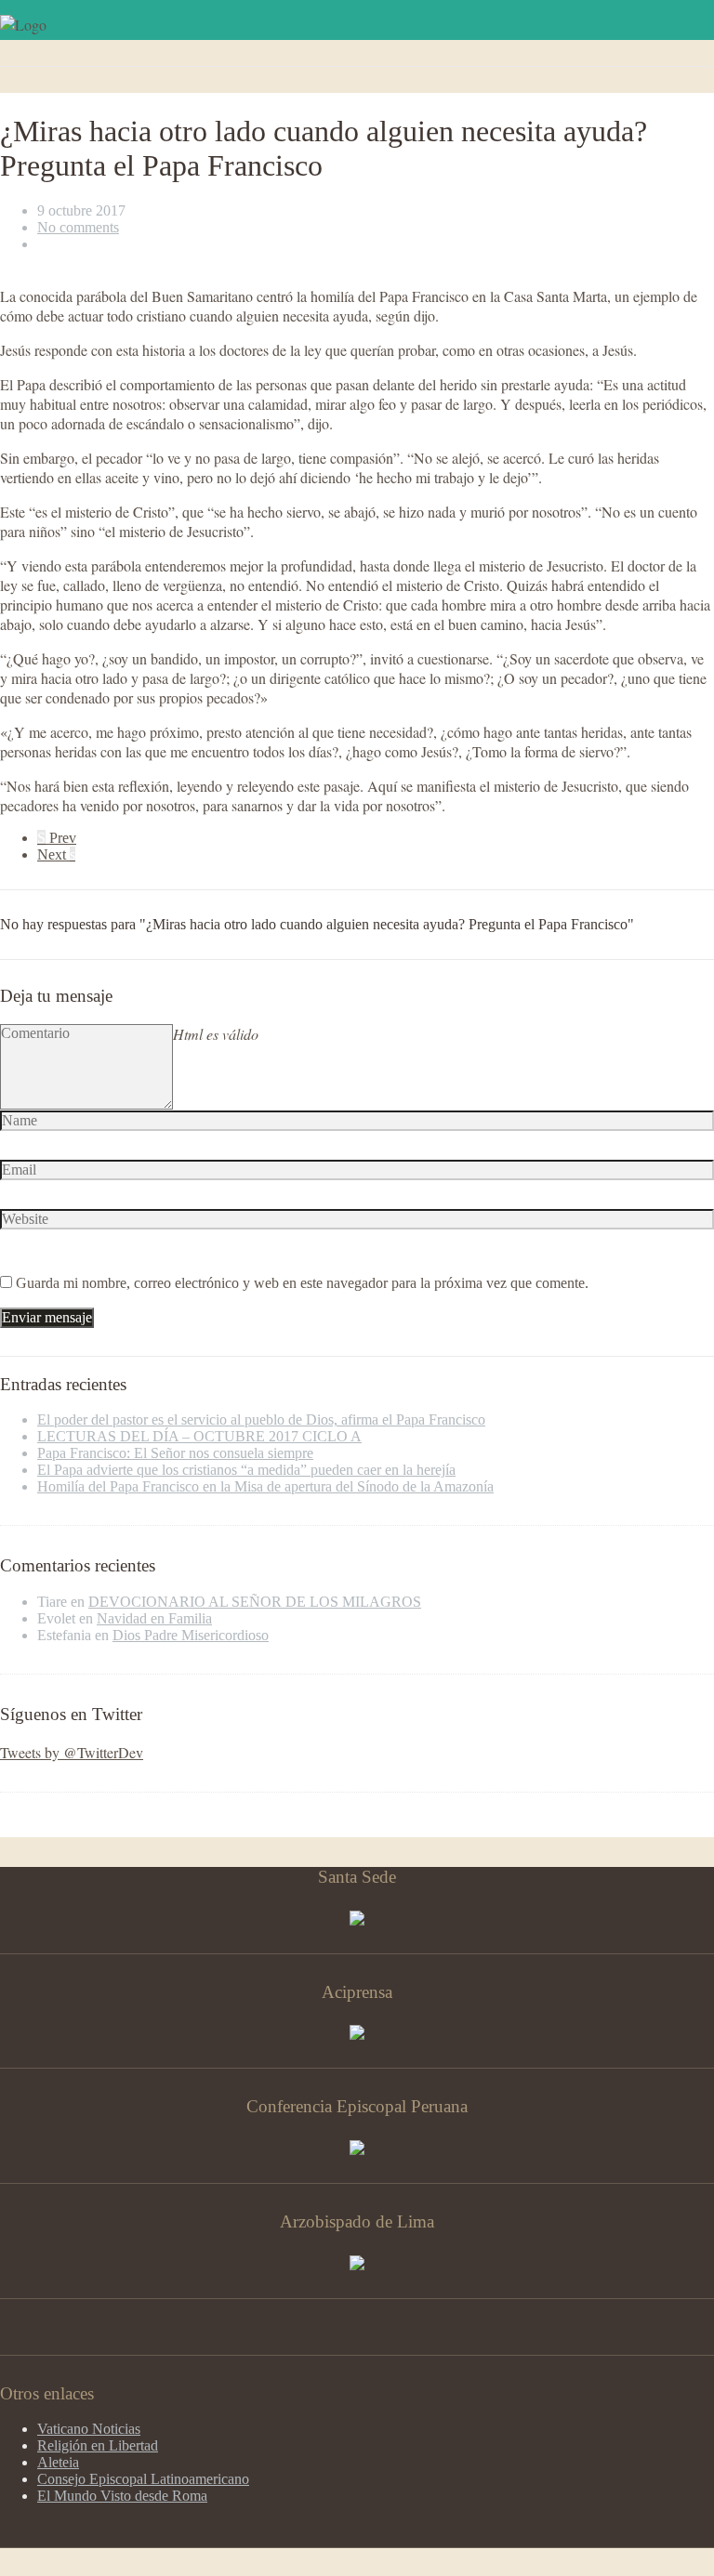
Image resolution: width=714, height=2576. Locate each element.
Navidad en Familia (154, 1618)
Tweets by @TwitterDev (72, 1752)
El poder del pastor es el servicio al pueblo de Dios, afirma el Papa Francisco (261, 1419)
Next (56, 854)
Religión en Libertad (98, 2445)
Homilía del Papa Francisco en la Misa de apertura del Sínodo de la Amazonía (265, 1486)
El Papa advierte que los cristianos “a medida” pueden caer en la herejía (246, 1470)
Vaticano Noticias (89, 2429)
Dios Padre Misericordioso (191, 1635)
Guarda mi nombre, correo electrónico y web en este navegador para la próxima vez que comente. (302, 1283)
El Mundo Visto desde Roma (122, 2496)
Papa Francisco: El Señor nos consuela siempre (175, 1453)
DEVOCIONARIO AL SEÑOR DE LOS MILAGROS (255, 1602)
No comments (78, 227)
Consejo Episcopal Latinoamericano (143, 2479)
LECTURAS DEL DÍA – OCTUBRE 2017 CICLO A (199, 1436)
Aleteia (58, 2462)
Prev (57, 838)
